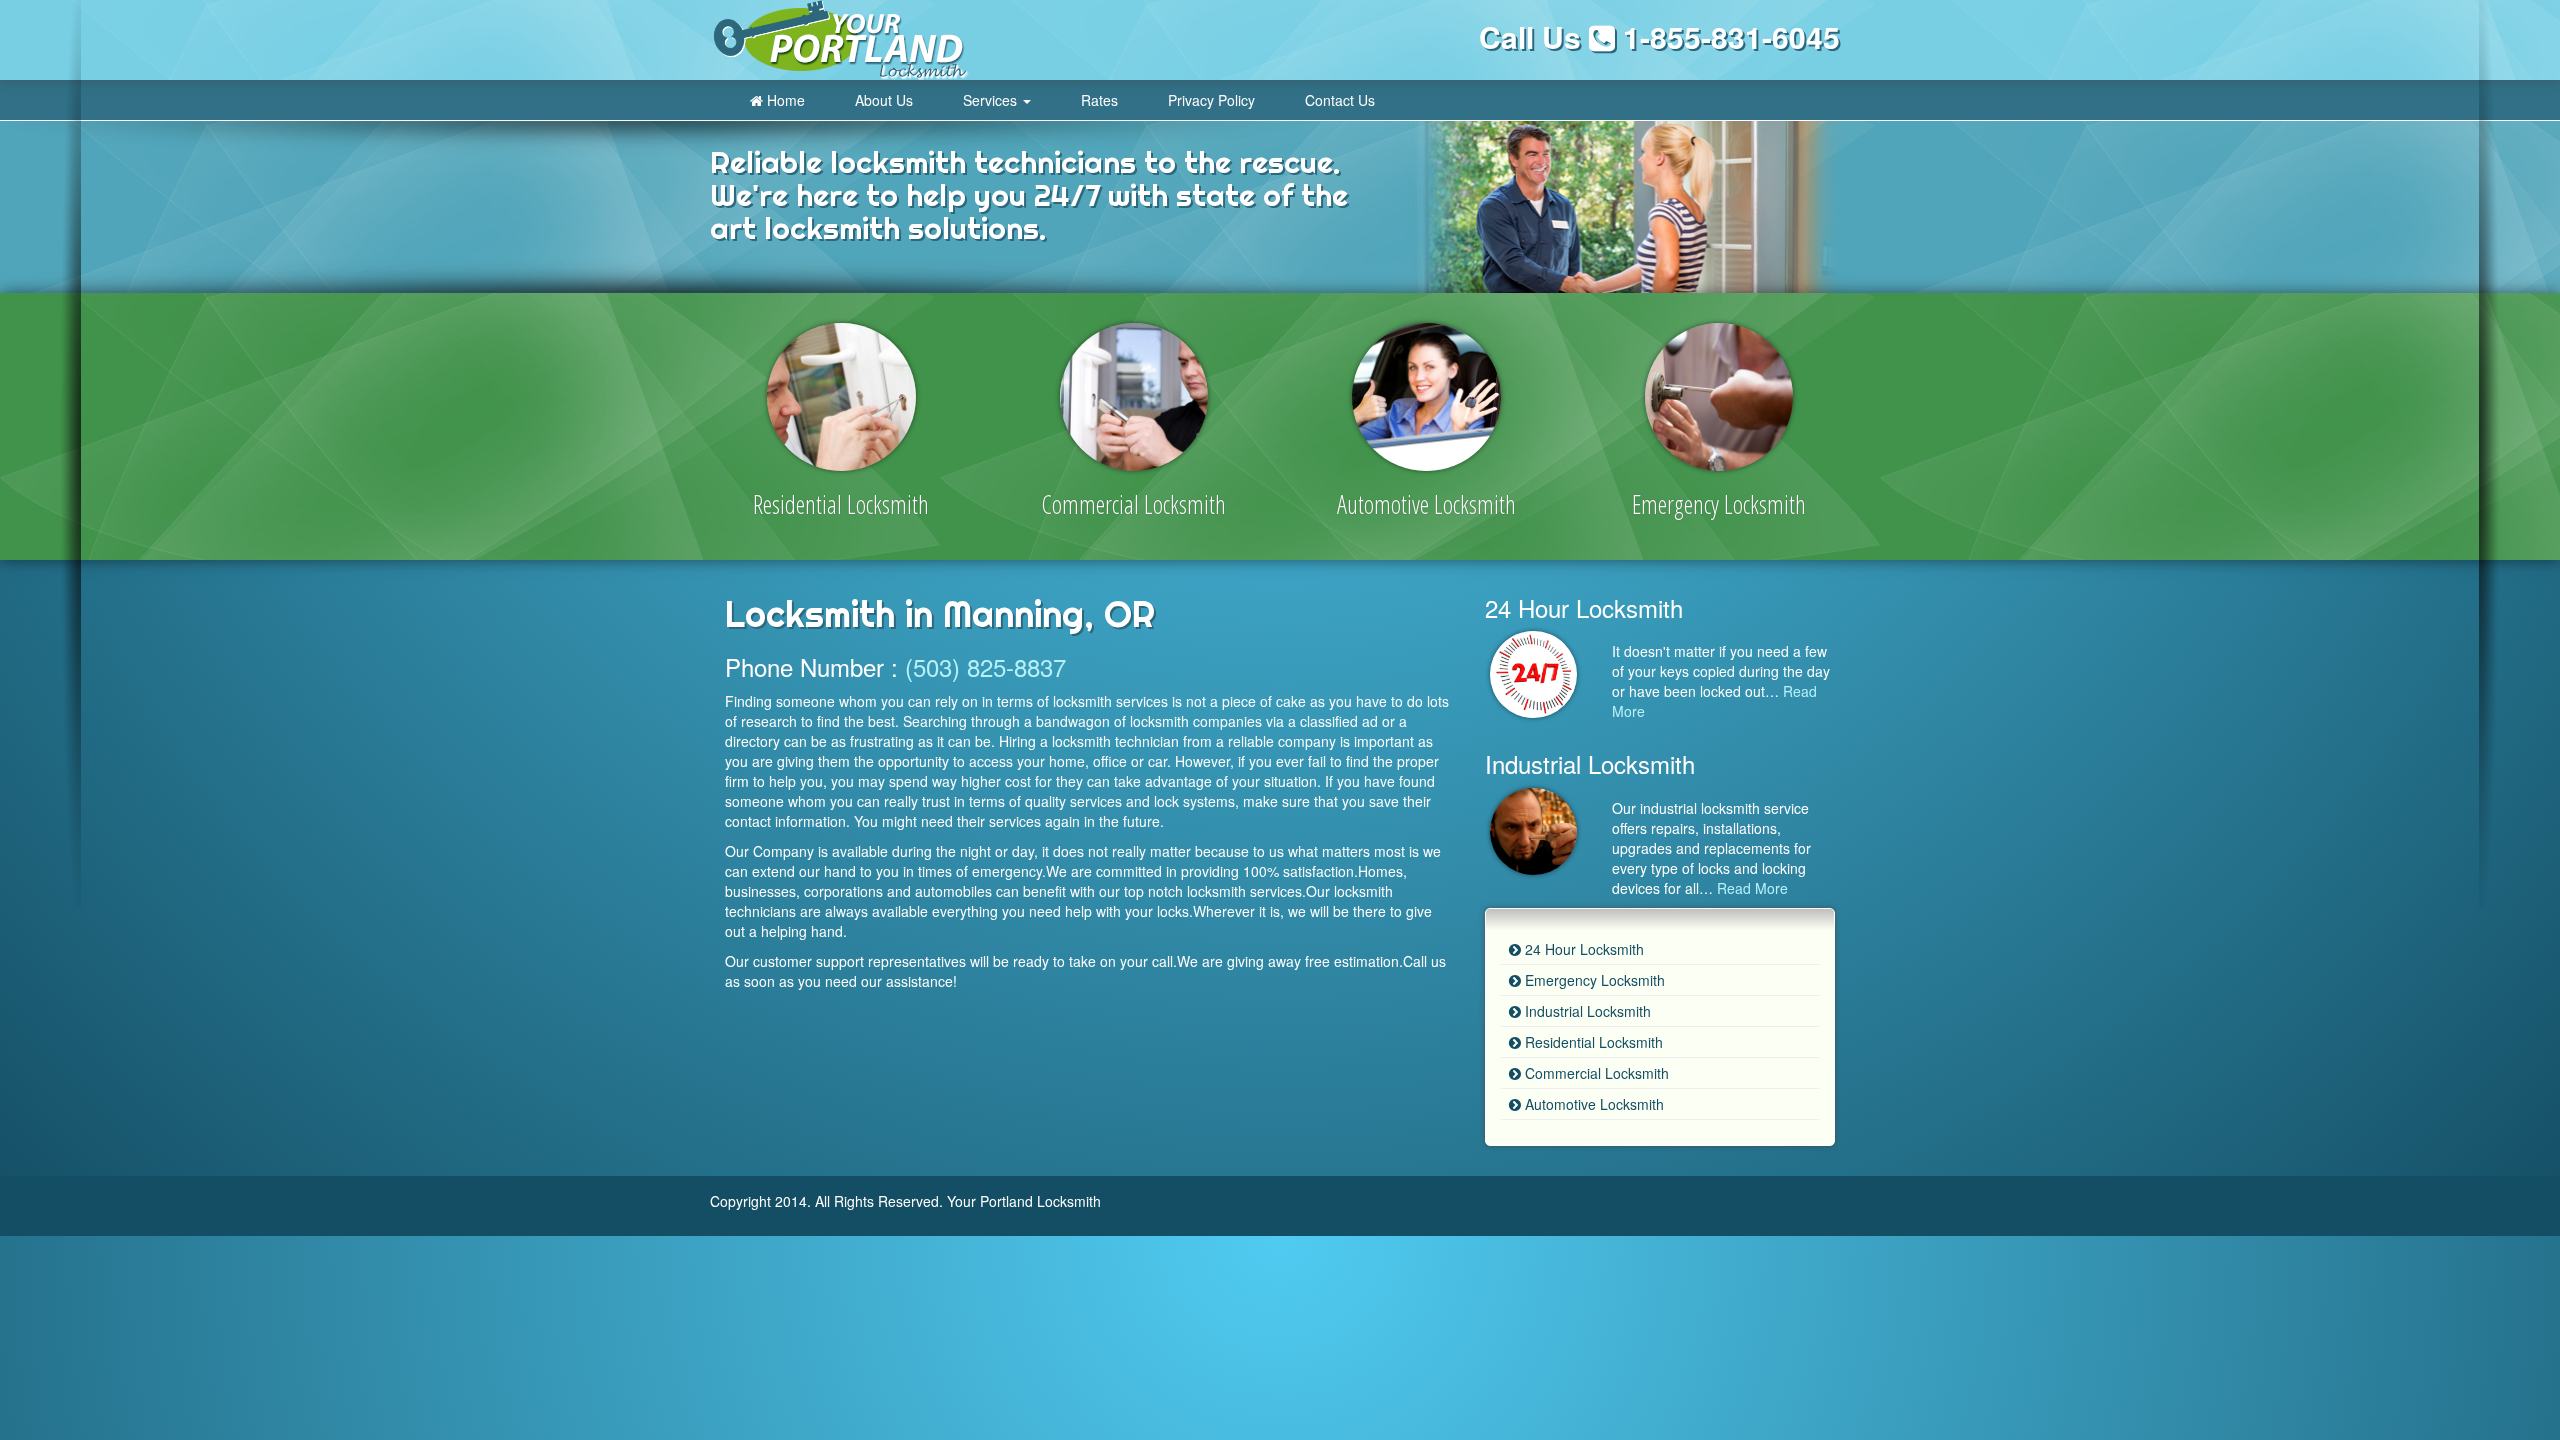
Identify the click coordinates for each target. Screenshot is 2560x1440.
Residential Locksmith (1592, 1042)
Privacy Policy (1211, 100)
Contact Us (1340, 100)
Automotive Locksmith (1592, 1104)
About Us (884, 100)
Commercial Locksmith (1595, 1073)
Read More (1752, 888)
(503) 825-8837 (985, 666)
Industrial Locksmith (1586, 1011)
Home (784, 100)
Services (992, 100)
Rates (1099, 100)
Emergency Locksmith (1593, 980)
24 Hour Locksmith (1582, 949)
